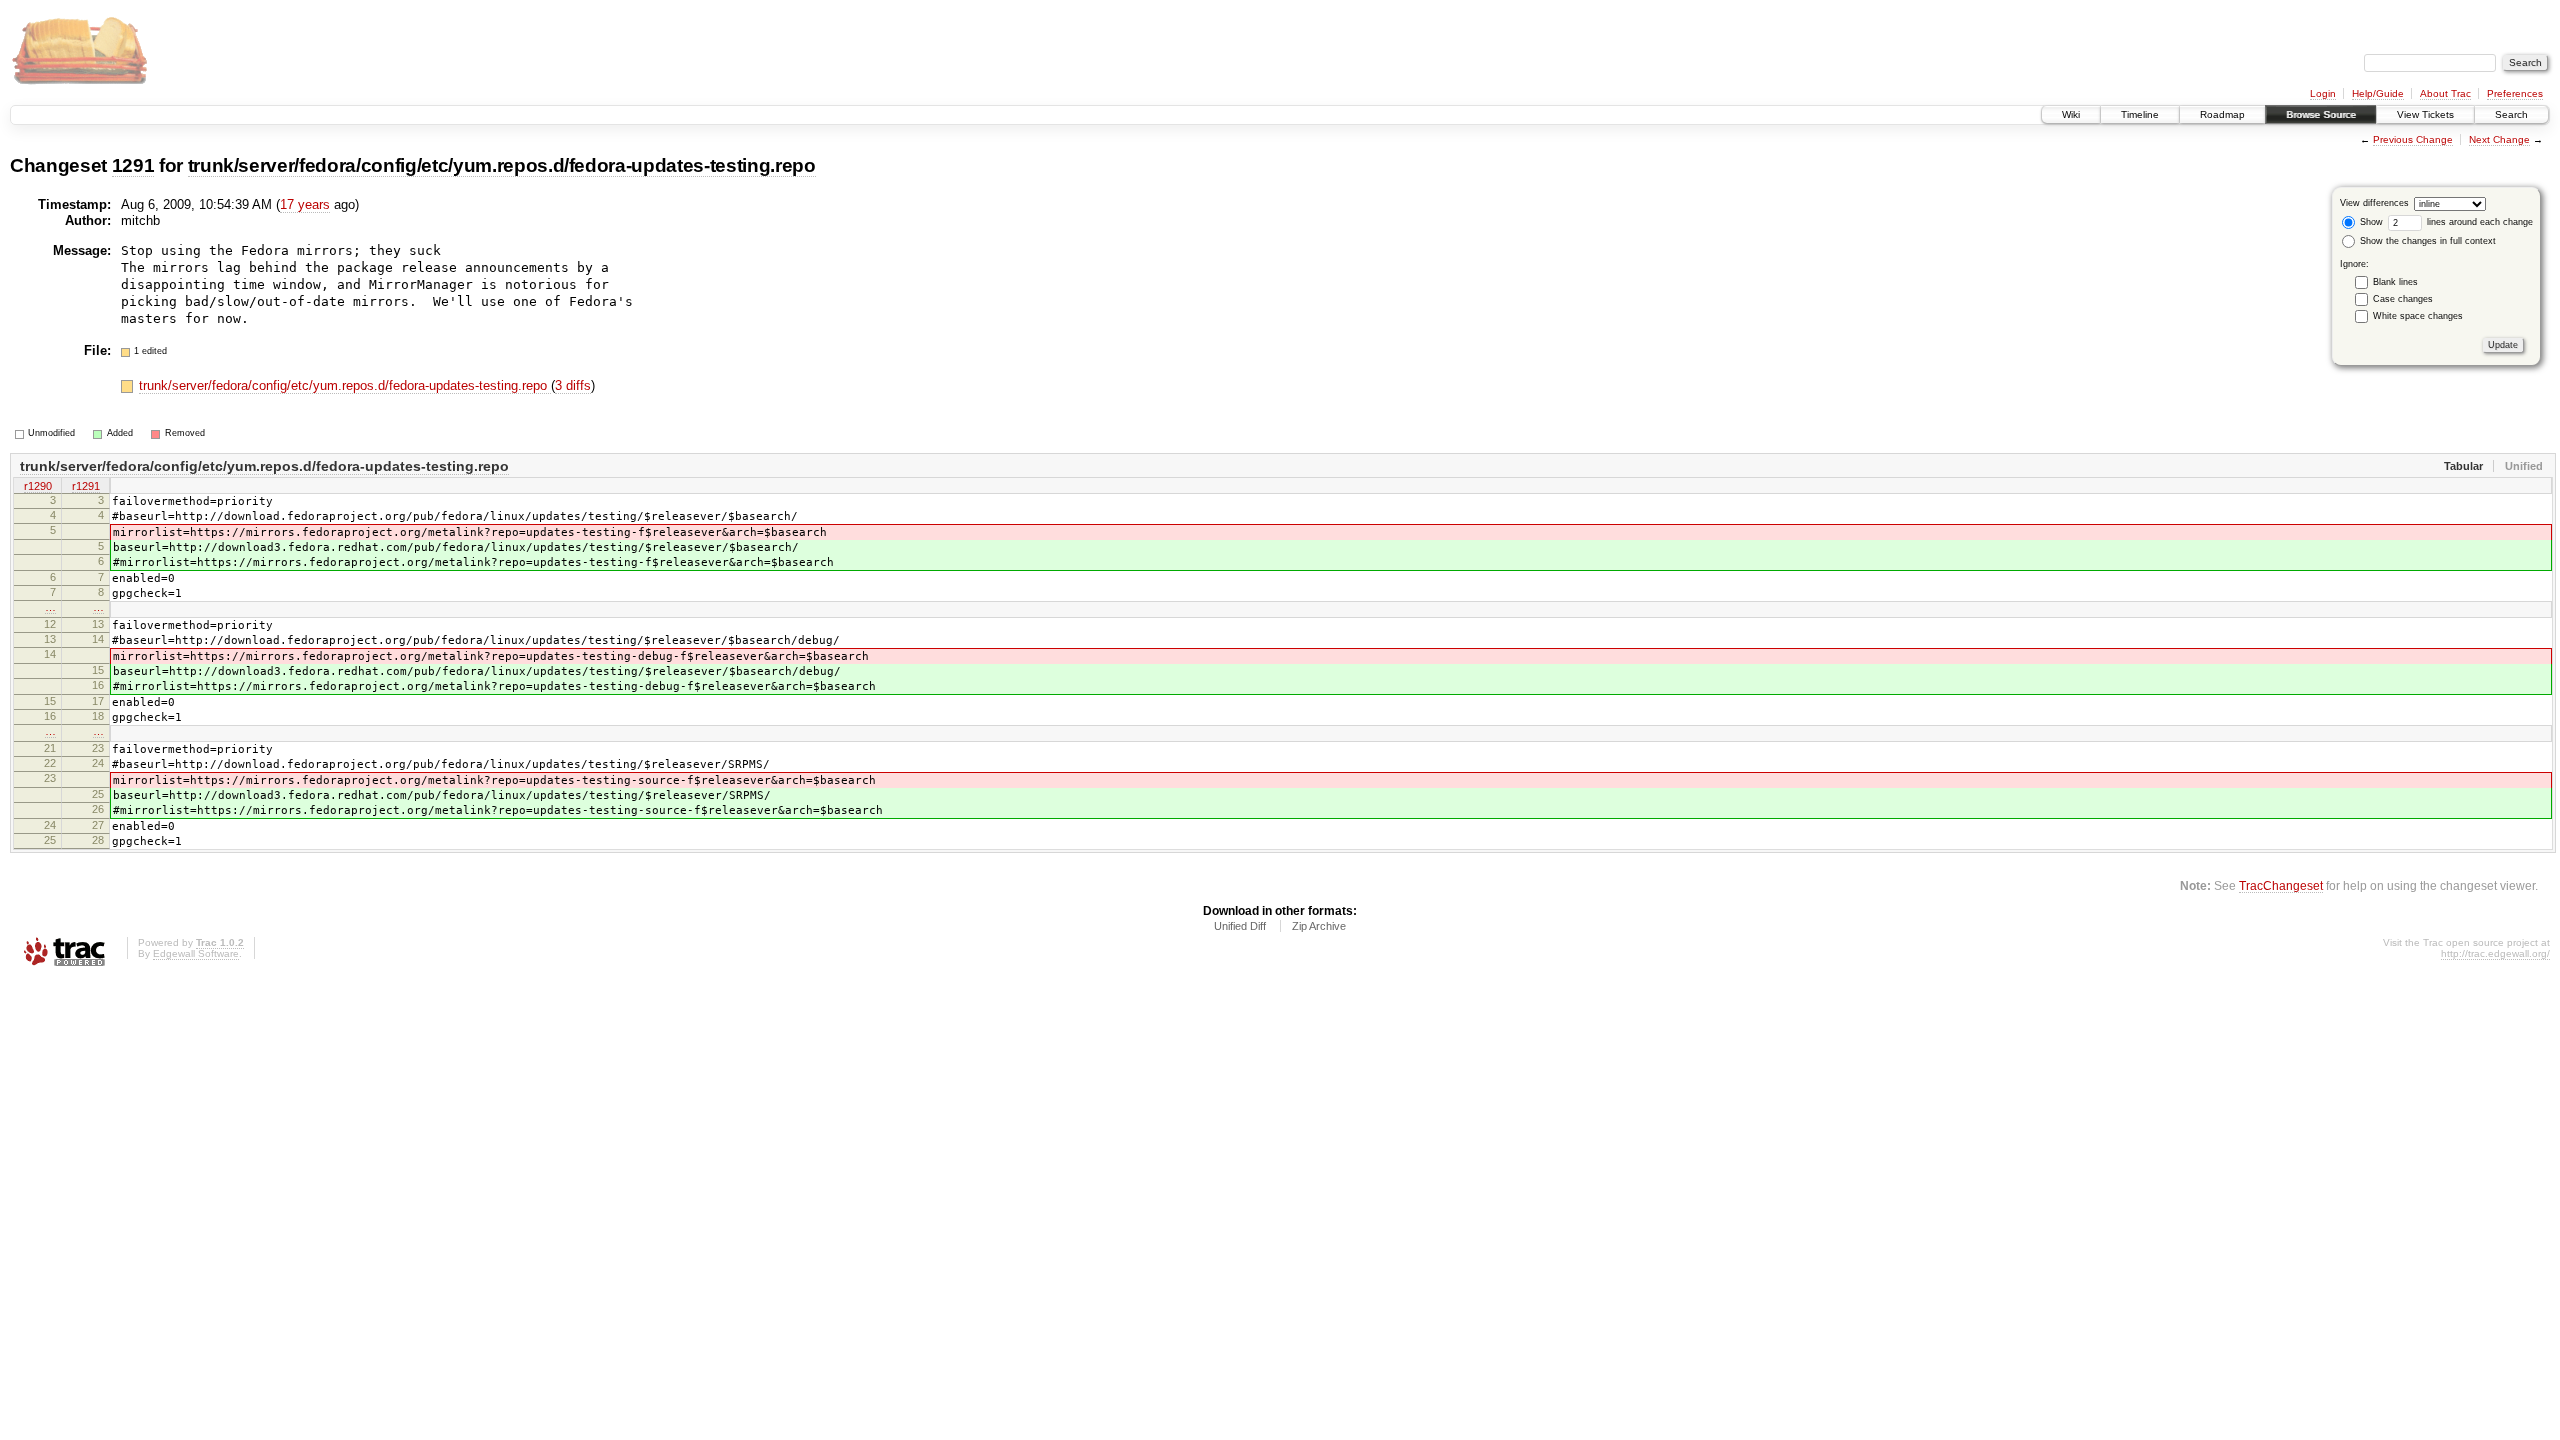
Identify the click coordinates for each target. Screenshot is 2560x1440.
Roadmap (2222, 114)
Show (2370, 222)
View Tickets (2425, 114)
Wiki (2071, 114)
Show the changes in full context (2426, 241)
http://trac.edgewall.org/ (2495, 953)
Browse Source (2321, 114)
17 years (305, 204)
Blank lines (2395, 282)
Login (2323, 93)
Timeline (2140, 114)
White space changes (2418, 316)
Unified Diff (1240, 926)
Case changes (2403, 299)
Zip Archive (1319, 926)
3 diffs (573, 385)
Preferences (2515, 93)
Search (2511, 114)
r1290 (38, 486)
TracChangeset (2281, 885)
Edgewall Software (196, 953)
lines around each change (2478, 222)
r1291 (86, 486)
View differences (2374, 203)
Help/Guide (2378, 93)
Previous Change (2413, 139)
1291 (133, 165)
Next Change (2499, 139)
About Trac (2445, 93)
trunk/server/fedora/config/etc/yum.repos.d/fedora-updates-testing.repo (502, 165)
